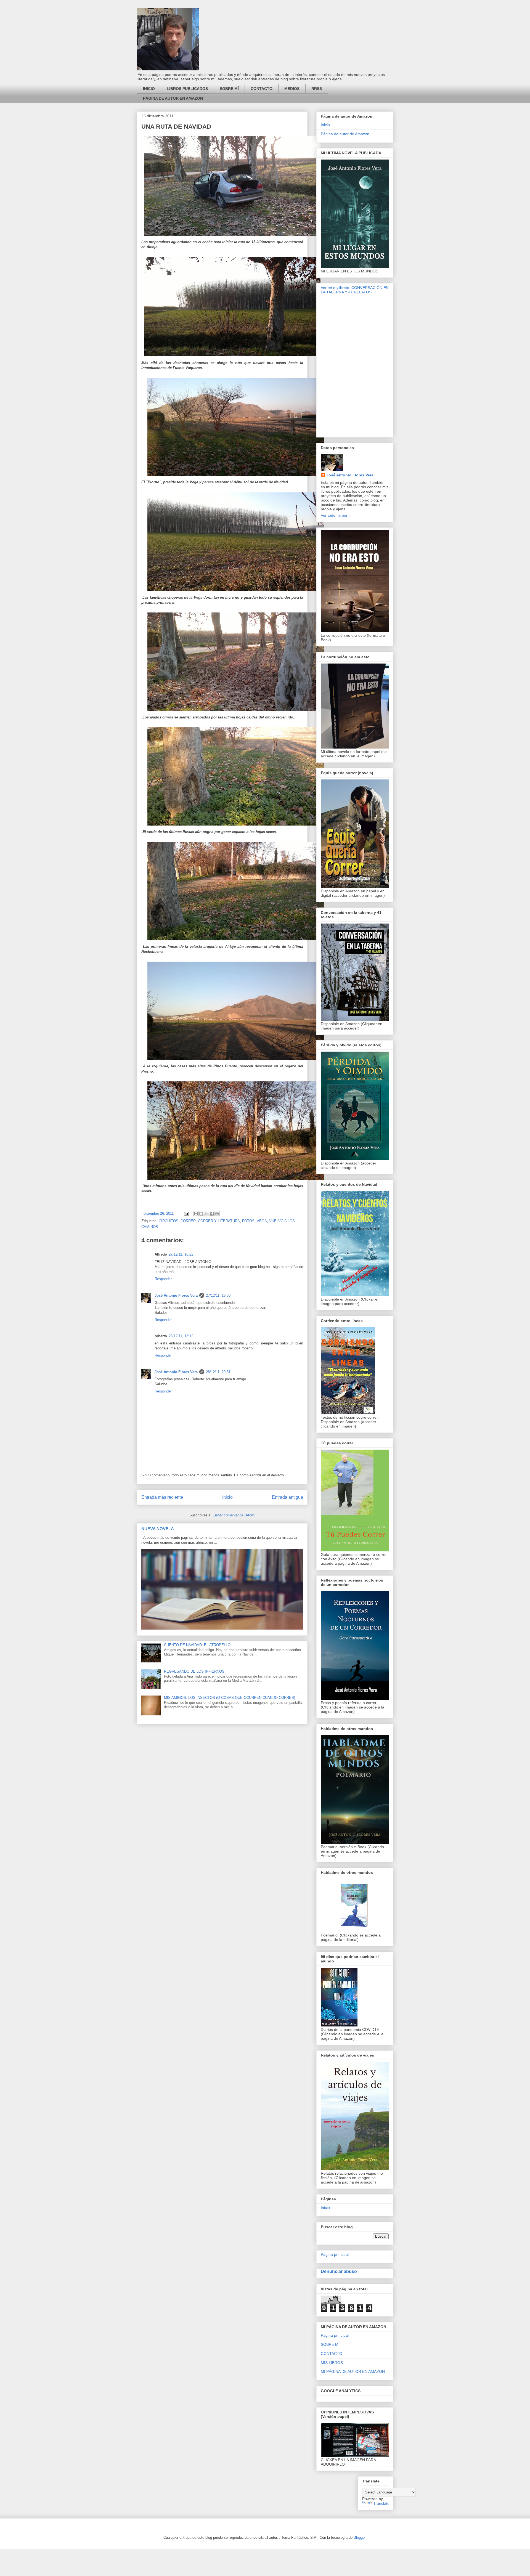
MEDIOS (292, 89)
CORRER (188, 1221)
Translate (381, 2503)
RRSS (317, 89)
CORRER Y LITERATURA (219, 1221)
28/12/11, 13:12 (181, 1336)
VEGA (262, 1221)
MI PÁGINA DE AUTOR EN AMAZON (353, 2371)
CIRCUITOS (169, 1221)
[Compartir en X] (206, 1214)
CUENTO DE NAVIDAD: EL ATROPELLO (197, 1645)
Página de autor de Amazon (345, 134)
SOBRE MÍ (229, 89)
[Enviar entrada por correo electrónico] (186, 1213)
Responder (163, 1279)
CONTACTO (262, 89)
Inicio (227, 1497)
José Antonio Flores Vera (176, 1295)
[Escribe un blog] (201, 1214)
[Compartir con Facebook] (212, 1214)
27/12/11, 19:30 (218, 1295)
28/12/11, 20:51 (218, 1372)
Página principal (335, 2254)
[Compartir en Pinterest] (217, 1214)
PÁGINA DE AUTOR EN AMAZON (173, 98)
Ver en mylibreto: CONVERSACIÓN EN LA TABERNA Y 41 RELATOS (355, 290)
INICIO (149, 89)
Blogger (360, 2537)
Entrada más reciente (162, 1497)
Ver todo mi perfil (336, 515)
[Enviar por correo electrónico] (196, 1214)
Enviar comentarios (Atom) (234, 1515)
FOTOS (248, 1221)
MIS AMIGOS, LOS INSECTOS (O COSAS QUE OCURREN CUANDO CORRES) (230, 1698)
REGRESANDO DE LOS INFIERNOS (194, 1671)
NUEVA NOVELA (158, 1529)
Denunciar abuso (339, 2271)
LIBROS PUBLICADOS (187, 89)
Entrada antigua (287, 1497)
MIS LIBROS (332, 2363)
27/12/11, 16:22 (181, 1254)
